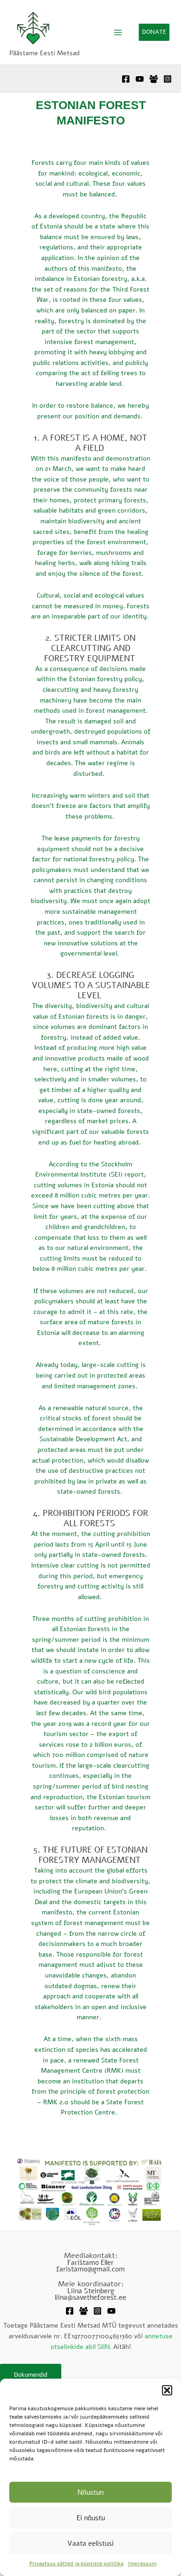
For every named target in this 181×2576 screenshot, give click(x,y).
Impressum (142, 2563)
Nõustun (90, 2492)
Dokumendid (31, 2375)
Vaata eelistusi (90, 2543)
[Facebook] (126, 79)
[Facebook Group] (154, 79)
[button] (167, 2390)
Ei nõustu (91, 2518)
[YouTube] (140, 79)
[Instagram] (168, 79)
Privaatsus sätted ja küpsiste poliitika (76, 2563)
